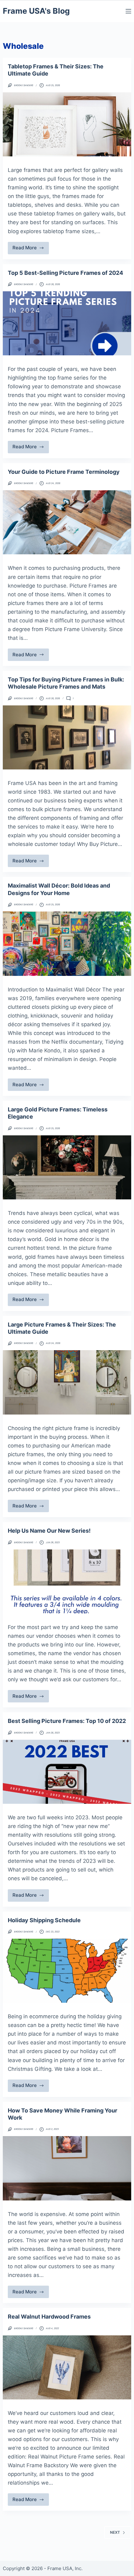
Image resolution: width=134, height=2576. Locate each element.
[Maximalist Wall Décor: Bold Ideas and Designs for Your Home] (67, 944)
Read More (30, 249)
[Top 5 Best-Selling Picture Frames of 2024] (67, 323)
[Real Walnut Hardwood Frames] (67, 2367)
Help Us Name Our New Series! (49, 1531)
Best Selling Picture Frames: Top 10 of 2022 (67, 1721)
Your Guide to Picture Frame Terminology (64, 472)
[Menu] (128, 11)
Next (115, 2532)
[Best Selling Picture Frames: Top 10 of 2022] (67, 1772)
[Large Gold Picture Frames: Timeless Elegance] (67, 1167)
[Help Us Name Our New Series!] (67, 1581)
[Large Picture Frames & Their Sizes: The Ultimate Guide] (67, 1382)
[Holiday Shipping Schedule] (67, 1971)
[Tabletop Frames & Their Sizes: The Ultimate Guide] (67, 124)
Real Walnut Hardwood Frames (49, 2317)
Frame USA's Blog (36, 11)
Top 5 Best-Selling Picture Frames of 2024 (65, 273)
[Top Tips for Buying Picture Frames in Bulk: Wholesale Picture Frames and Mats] (67, 737)
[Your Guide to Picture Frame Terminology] (67, 522)
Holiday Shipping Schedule (44, 1920)
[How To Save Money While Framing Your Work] (67, 2168)
